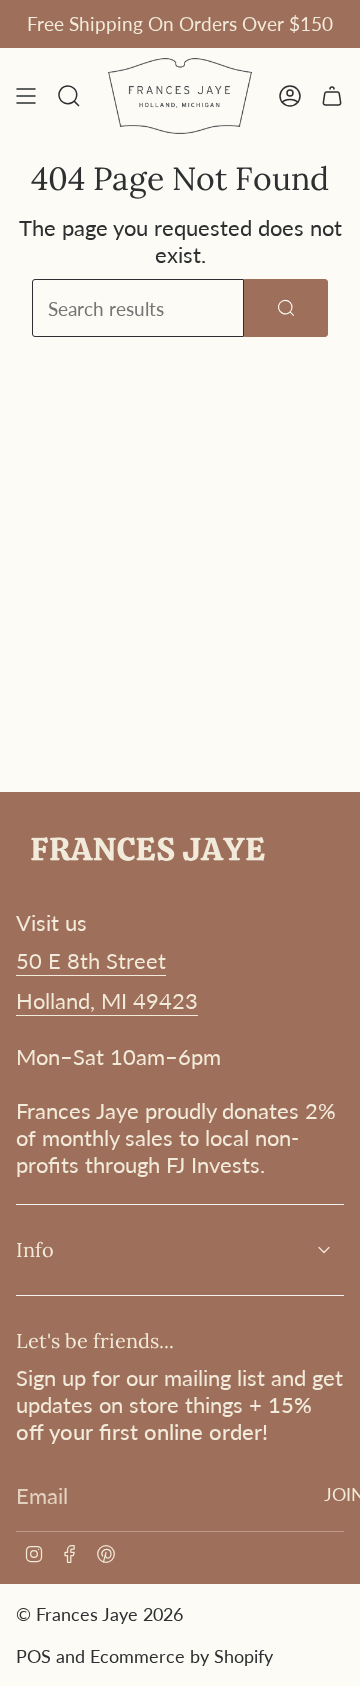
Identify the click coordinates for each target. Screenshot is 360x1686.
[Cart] (332, 96)
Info (35, 1249)
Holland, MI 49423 (107, 1000)
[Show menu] (26, 96)
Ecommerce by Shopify (181, 1656)
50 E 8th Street (91, 960)
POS (33, 1656)
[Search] (286, 308)
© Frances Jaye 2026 (99, 1614)
